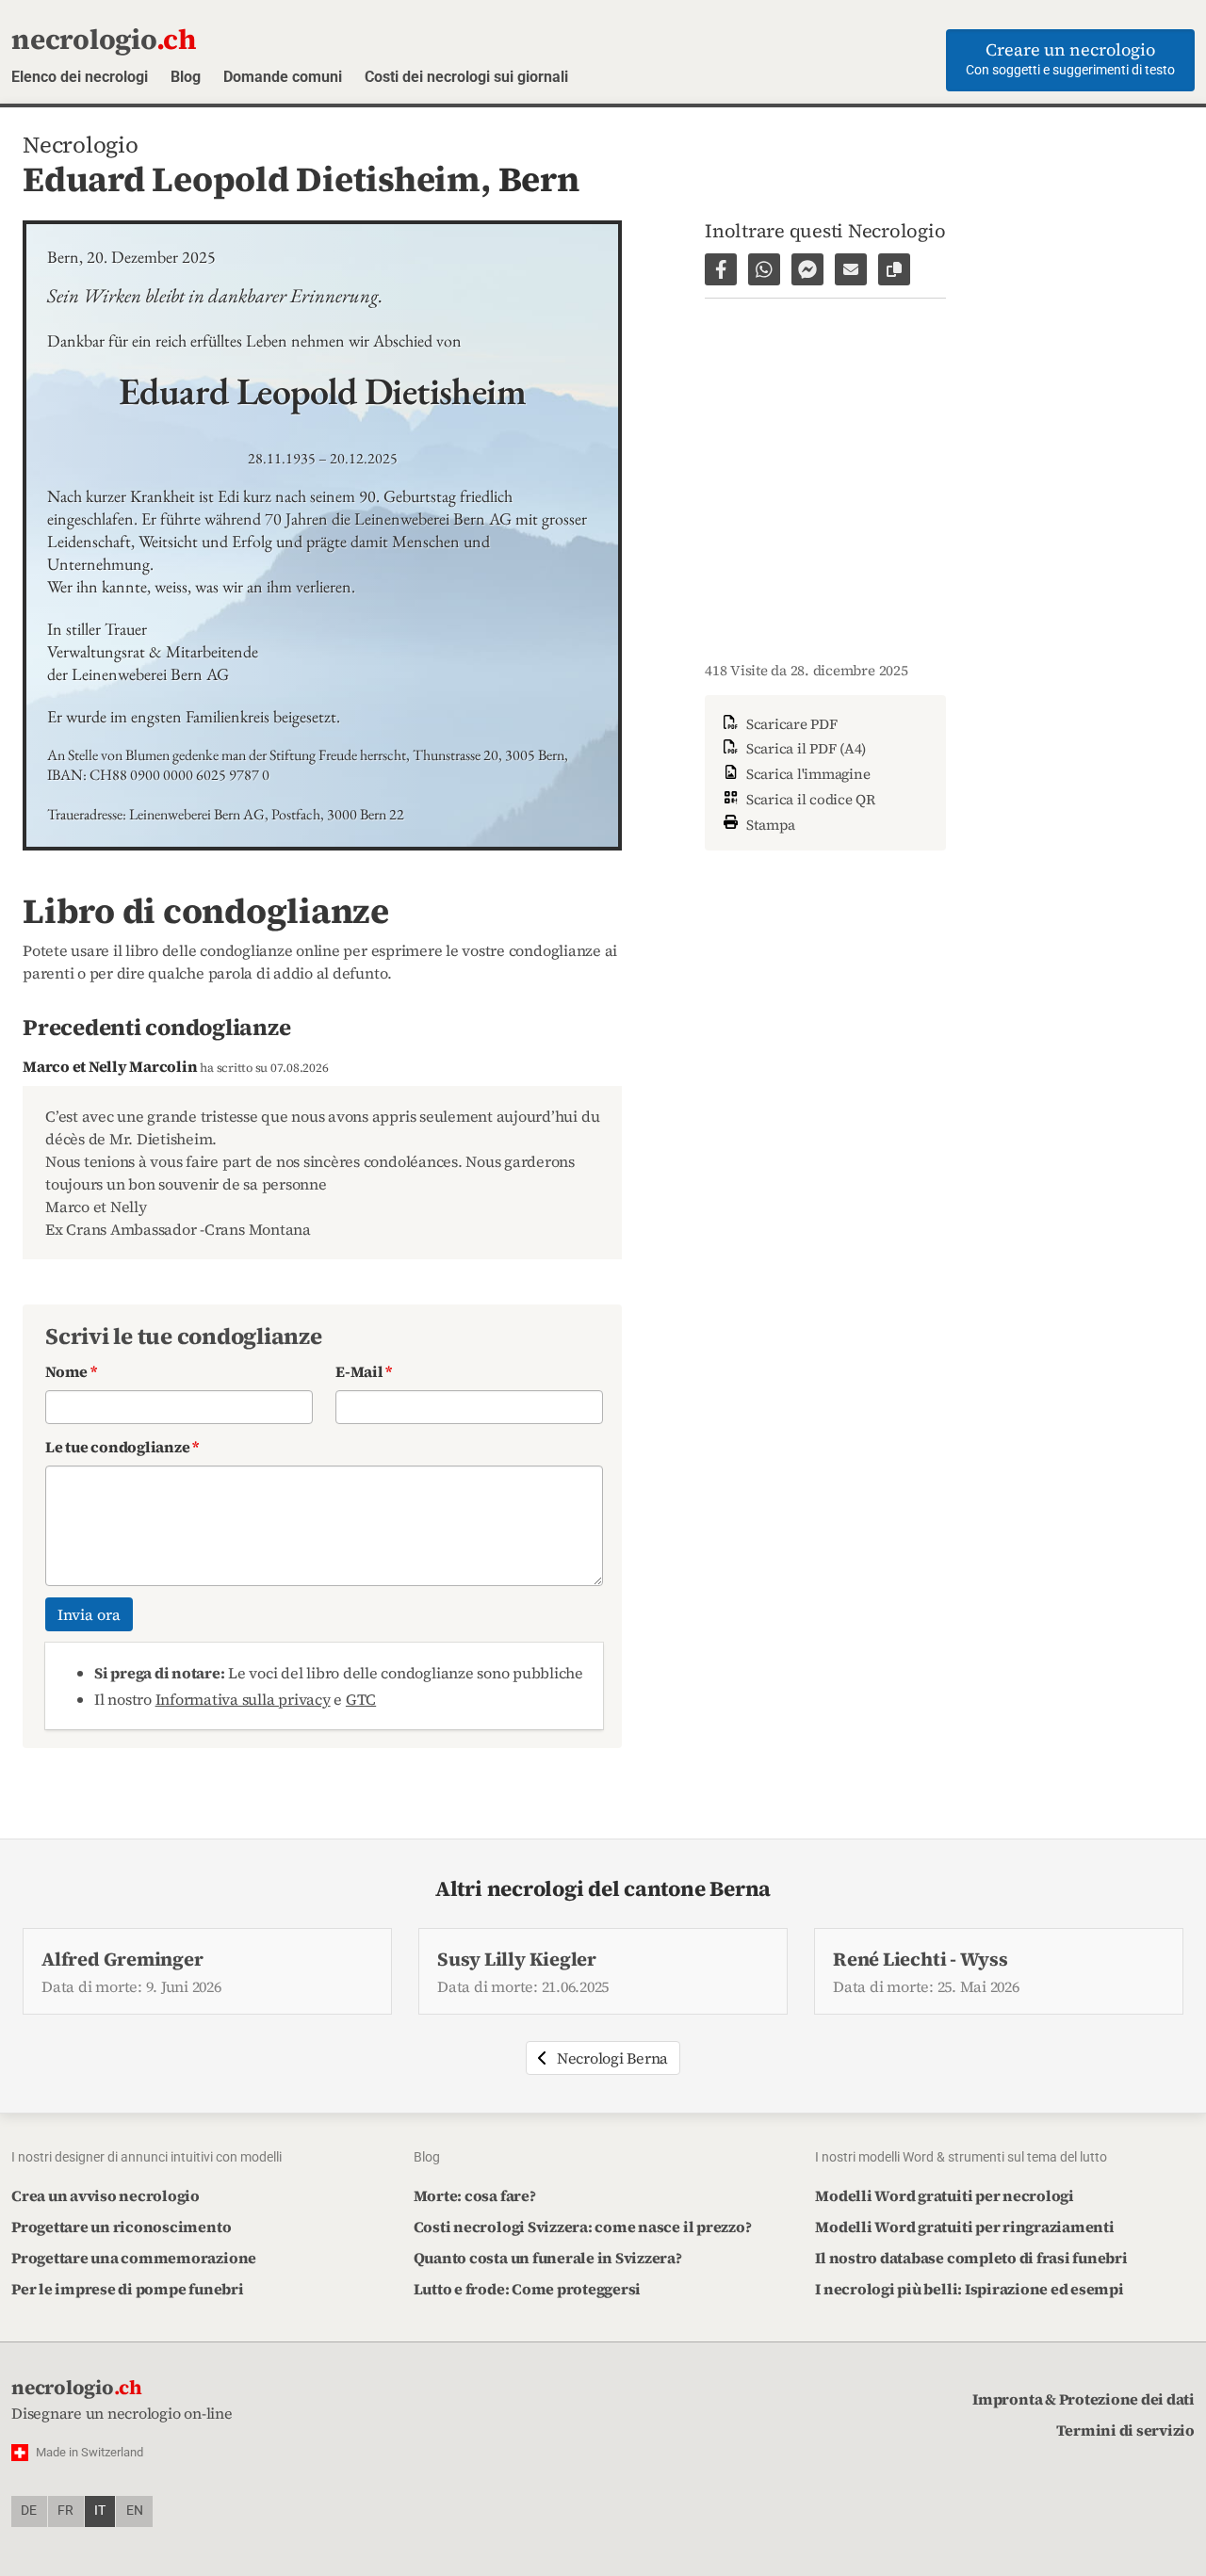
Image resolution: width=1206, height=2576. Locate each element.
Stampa (769, 824)
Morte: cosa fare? (475, 2195)
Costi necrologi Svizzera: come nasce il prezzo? (583, 2227)
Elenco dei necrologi (80, 77)
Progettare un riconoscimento (121, 2227)
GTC (361, 1699)
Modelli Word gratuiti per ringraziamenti (964, 2227)
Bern (539, 179)
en (135, 2511)
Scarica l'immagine (806, 774)
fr (65, 2511)
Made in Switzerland (90, 2452)
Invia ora (89, 1614)
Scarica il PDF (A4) (804, 748)
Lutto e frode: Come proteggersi (528, 2289)
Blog (186, 77)
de (29, 2511)
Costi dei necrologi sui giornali (466, 77)
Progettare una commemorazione (134, 2258)
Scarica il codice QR (809, 799)
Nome (71, 1371)
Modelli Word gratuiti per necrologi (945, 2195)
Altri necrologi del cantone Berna (603, 1889)
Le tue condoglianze (122, 1447)
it (100, 2511)
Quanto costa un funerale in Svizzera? (548, 2258)
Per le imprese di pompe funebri (128, 2289)
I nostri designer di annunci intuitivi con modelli (147, 2157)
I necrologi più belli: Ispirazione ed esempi (969, 2289)
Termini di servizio (1125, 2430)
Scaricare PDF (790, 724)
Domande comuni (283, 77)
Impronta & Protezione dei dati (1084, 2399)
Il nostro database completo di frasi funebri (971, 2258)
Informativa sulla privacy (243, 1699)
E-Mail (364, 1371)
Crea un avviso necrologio (106, 2195)
